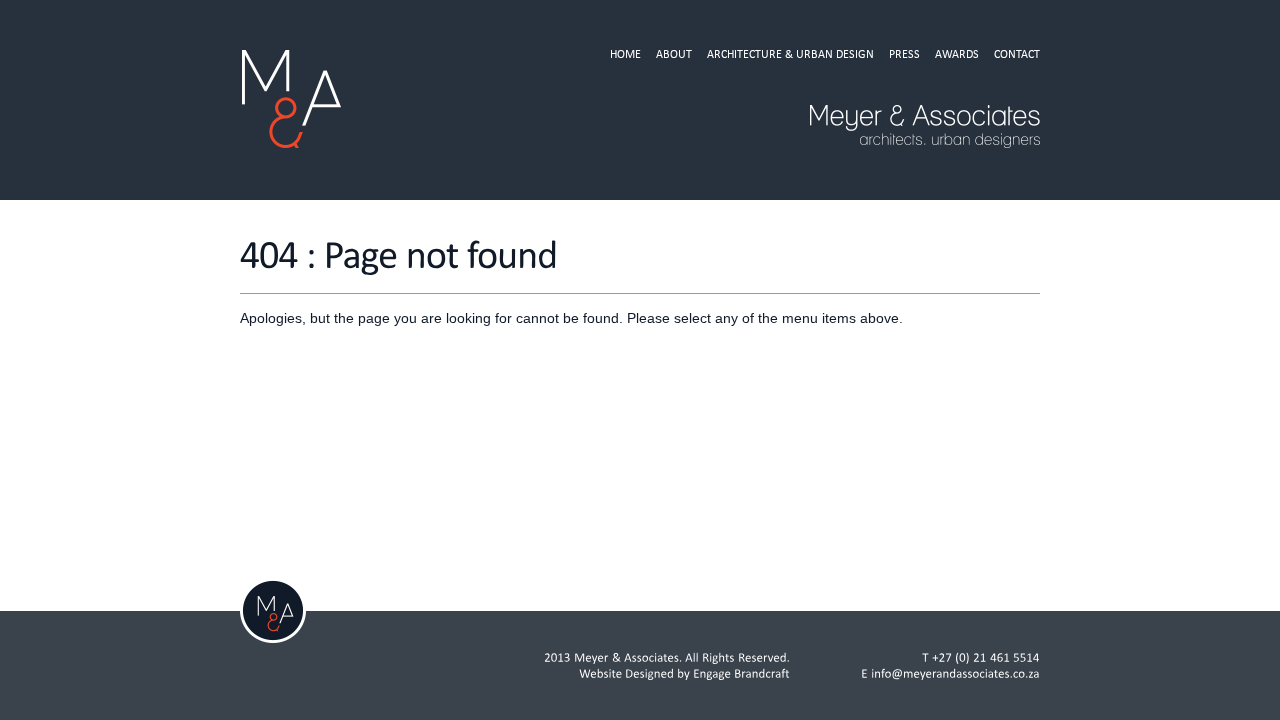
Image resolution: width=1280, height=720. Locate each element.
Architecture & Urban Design (790, 54)
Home (625, 54)
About (674, 54)
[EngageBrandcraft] (741, 673)
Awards (957, 54)
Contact (1017, 54)
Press (904, 54)
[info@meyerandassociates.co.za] (955, 673)
